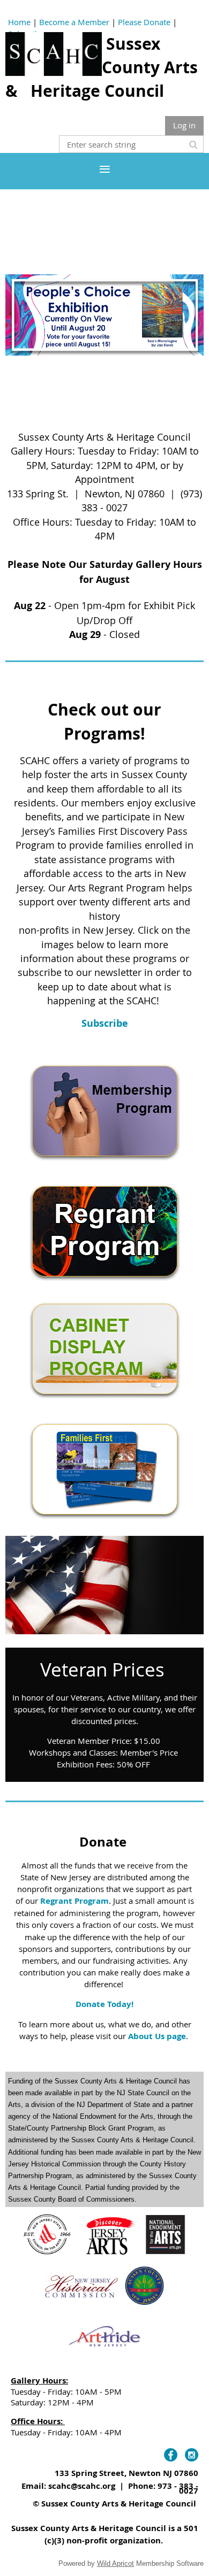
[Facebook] (171, 2455)
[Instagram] (192, 2455)
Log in (184, 125)
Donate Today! (104, 2004)
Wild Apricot (115, 2563)
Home (19, 22)
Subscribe (105, 1023)
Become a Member (74, 22)
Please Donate (144, 22)
